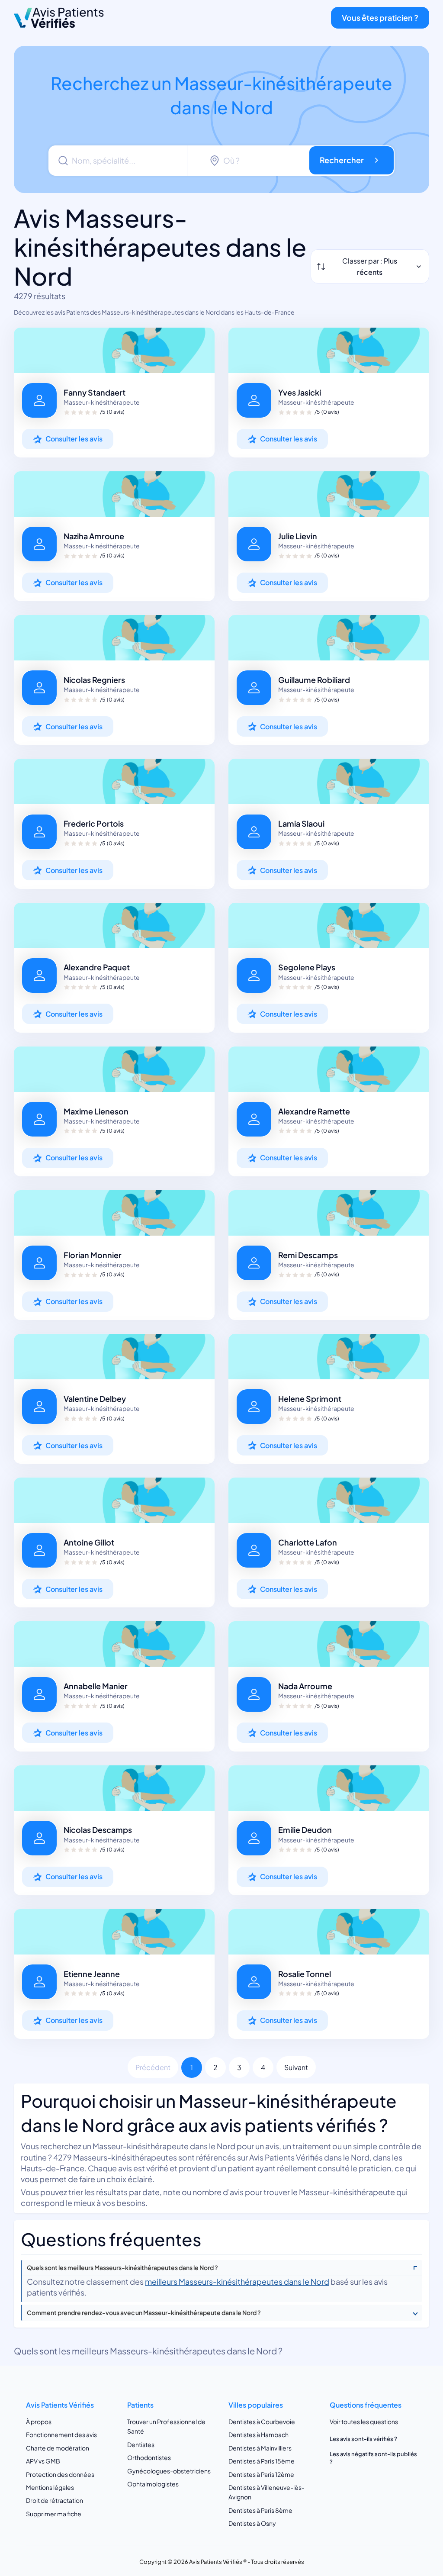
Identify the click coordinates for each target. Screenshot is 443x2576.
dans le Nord (202, 312)
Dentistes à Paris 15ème (262, 2461)
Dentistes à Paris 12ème (261, 2474)
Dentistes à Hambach (258, 2434)
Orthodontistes (149, 2457)
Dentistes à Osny (252, 2523)
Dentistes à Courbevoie (262, 2421)
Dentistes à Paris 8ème (260, 2510)
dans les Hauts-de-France (258, 312)
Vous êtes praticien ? (380, 18)
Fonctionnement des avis (61, 2434)
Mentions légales (50, 2487)
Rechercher (342, 160)
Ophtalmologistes (153, 2484)
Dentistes (141, 2444)
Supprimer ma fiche (54, 2514)
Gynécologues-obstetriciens (169, 2471)
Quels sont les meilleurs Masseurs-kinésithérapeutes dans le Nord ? (122, 2268)
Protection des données (60, 2474)
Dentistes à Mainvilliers (260, 2448)
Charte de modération (58, 2448)
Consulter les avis (74, 439)
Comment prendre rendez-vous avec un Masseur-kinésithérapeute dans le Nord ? (144, 2313)
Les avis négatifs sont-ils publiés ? (373, 2458)
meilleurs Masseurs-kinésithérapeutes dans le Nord (237, 2281)
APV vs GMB (43, 2461)
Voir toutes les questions (364, 2421)
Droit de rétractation (55, 2500)
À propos (39, 2421)
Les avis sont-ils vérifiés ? (363, 2439)
